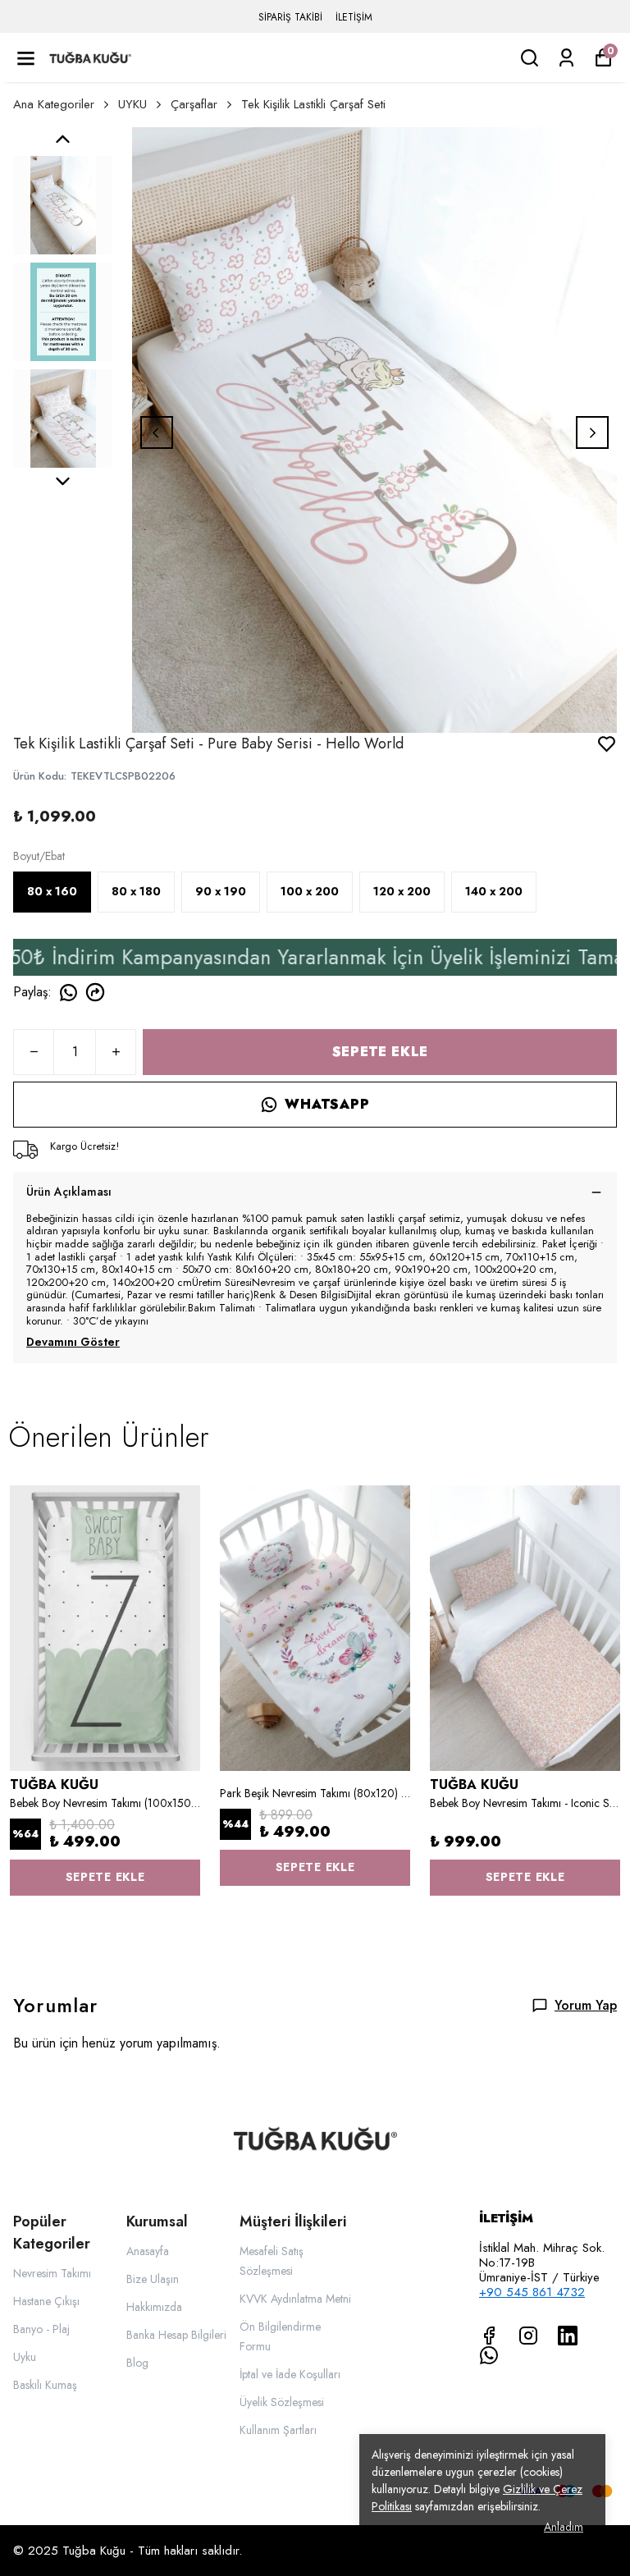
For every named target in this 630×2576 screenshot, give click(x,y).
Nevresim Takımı (52, 2273)
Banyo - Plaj (41, 2329)
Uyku (25, 2357)
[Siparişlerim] (566, 58)
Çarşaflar (194, 104)
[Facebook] (489, 2336)
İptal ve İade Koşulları (290, 2374)
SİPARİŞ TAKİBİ (290, 17)
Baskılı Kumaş (45, 2385)
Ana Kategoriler (54, 104)
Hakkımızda (154, 2307)
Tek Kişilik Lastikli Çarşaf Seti (313, 104)
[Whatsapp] (489, 2355)
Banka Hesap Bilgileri (176, 2335)
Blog (137, 2363)
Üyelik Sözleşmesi (282, 2402)
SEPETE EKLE (380, 1052)
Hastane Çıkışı (46, 2301)
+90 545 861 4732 (532, 2292)
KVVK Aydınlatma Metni (295, 2299)
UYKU (132, 104)
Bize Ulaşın (153, 2279)
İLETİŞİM (354, 17)
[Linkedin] (568, 2336)
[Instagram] (528, 2336)
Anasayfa (148, 2251)
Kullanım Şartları (278, 2430)
